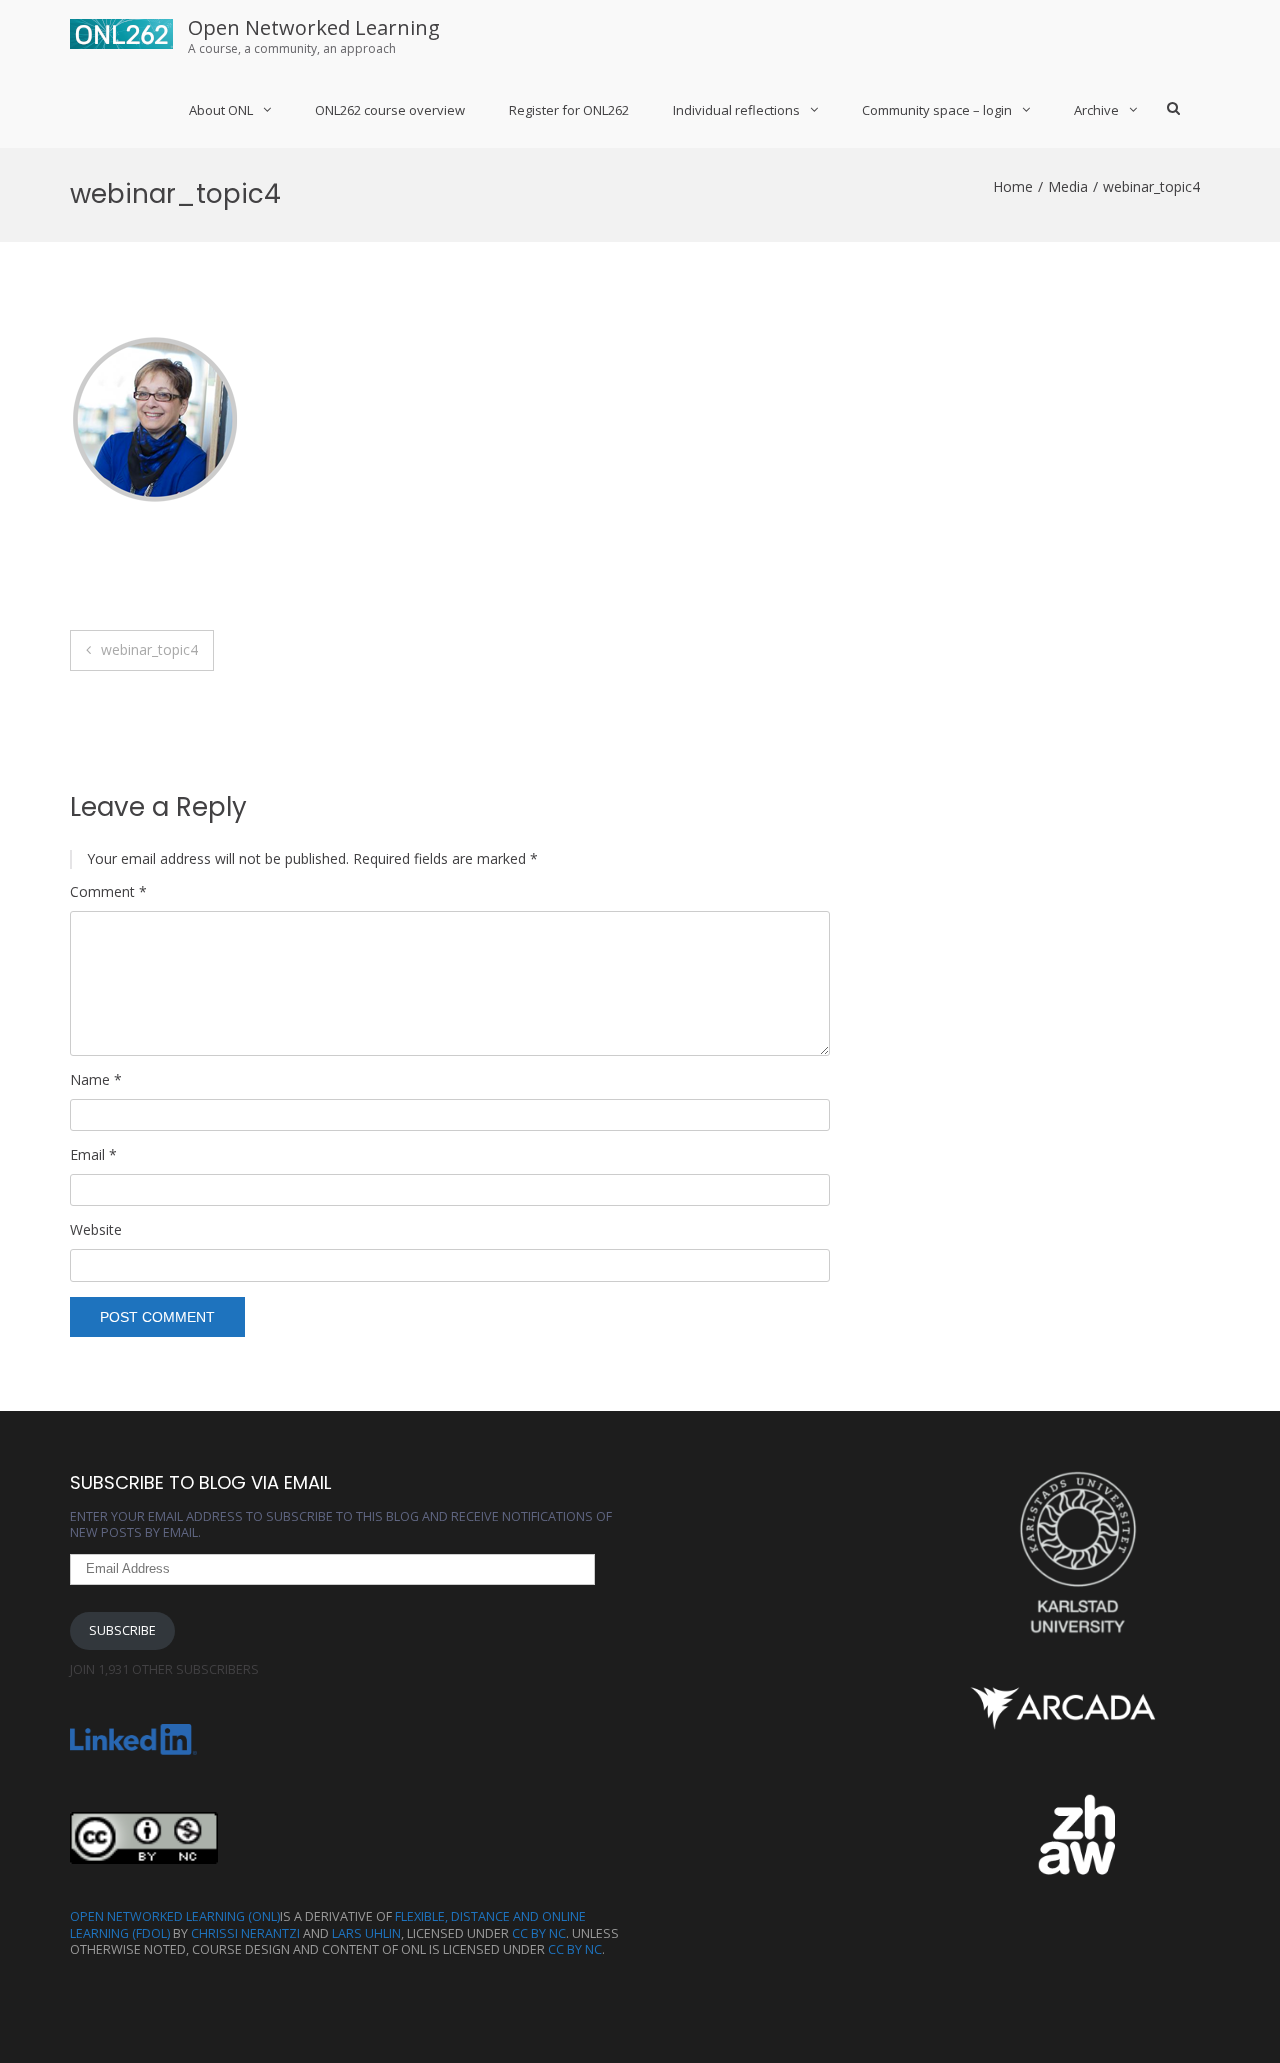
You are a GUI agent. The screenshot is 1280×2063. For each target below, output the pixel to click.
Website (96, 1230)
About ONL (221, 110)
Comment (108, 892)
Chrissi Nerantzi (245, 1933)
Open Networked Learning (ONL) (175, 1916)
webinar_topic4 (149, 649)
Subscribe (122, 1630)
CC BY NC (539, 1933)
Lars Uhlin (366, 1933)
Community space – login (937, 110)
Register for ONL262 (569, 110)
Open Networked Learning (314, 27)
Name (96, 1080)
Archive (1096, 110)
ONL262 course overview (390, 110)
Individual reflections (736, 110)
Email (93, 1155)
